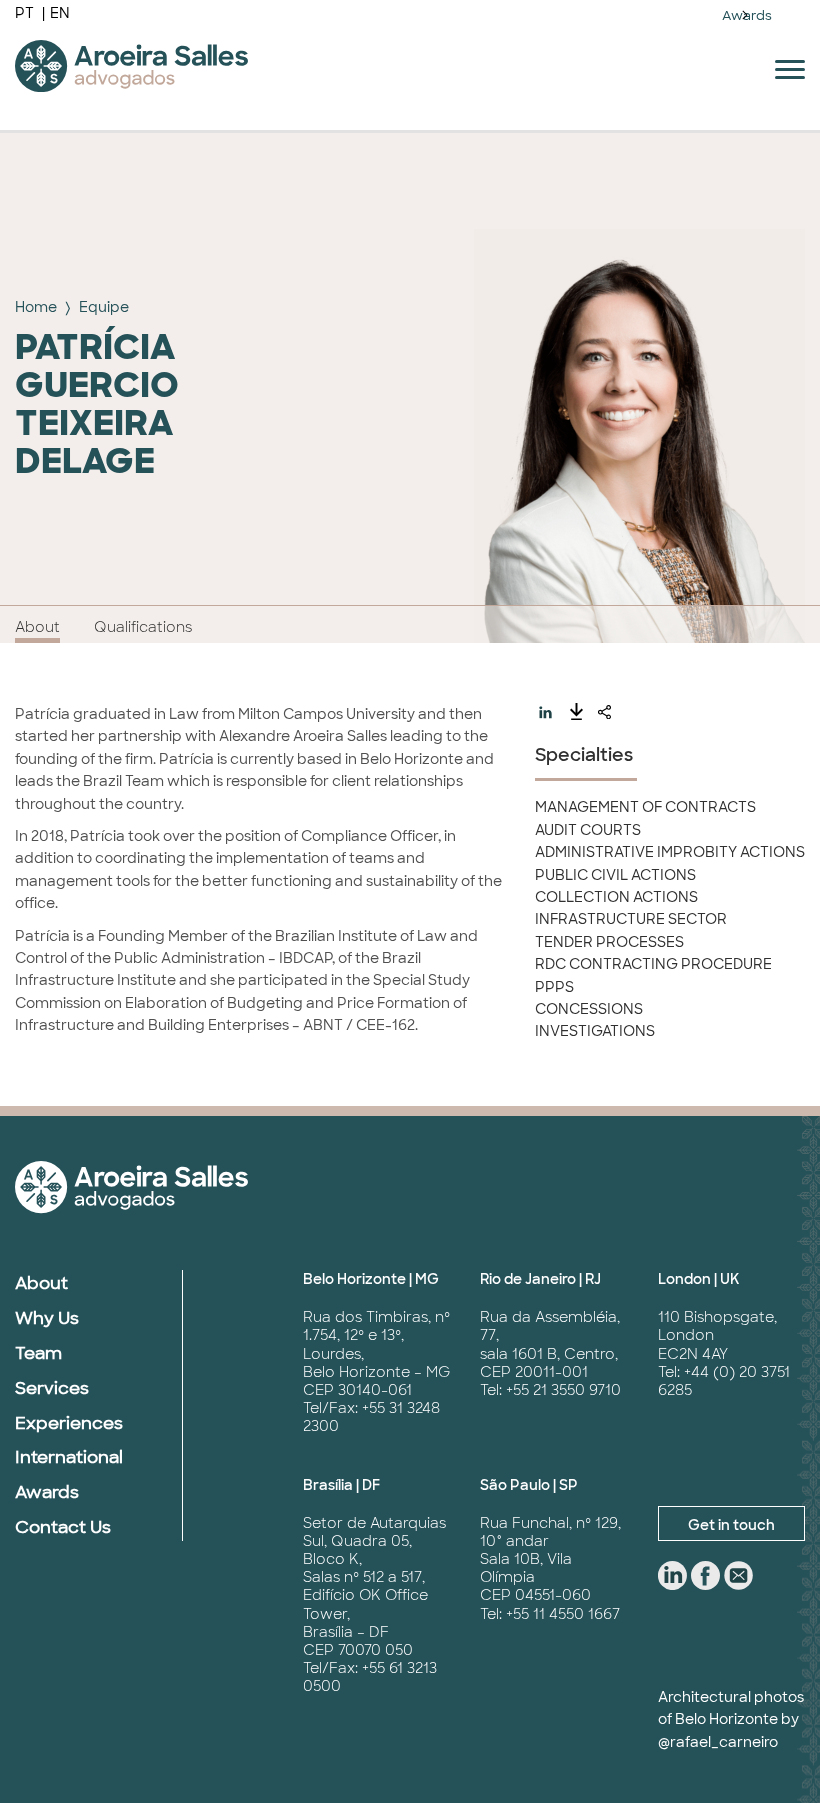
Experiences (69, 1423)
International (69, 1457)
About (37, 627)
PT (26, 13)
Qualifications (143, 627)
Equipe (104, 307)
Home (36, 307)
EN (60, 13)
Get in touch (731, 1525)
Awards (747, 15)
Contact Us (63, 1527)
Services (52, 1388)
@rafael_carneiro (718, 1742)
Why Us (47, 1318)
